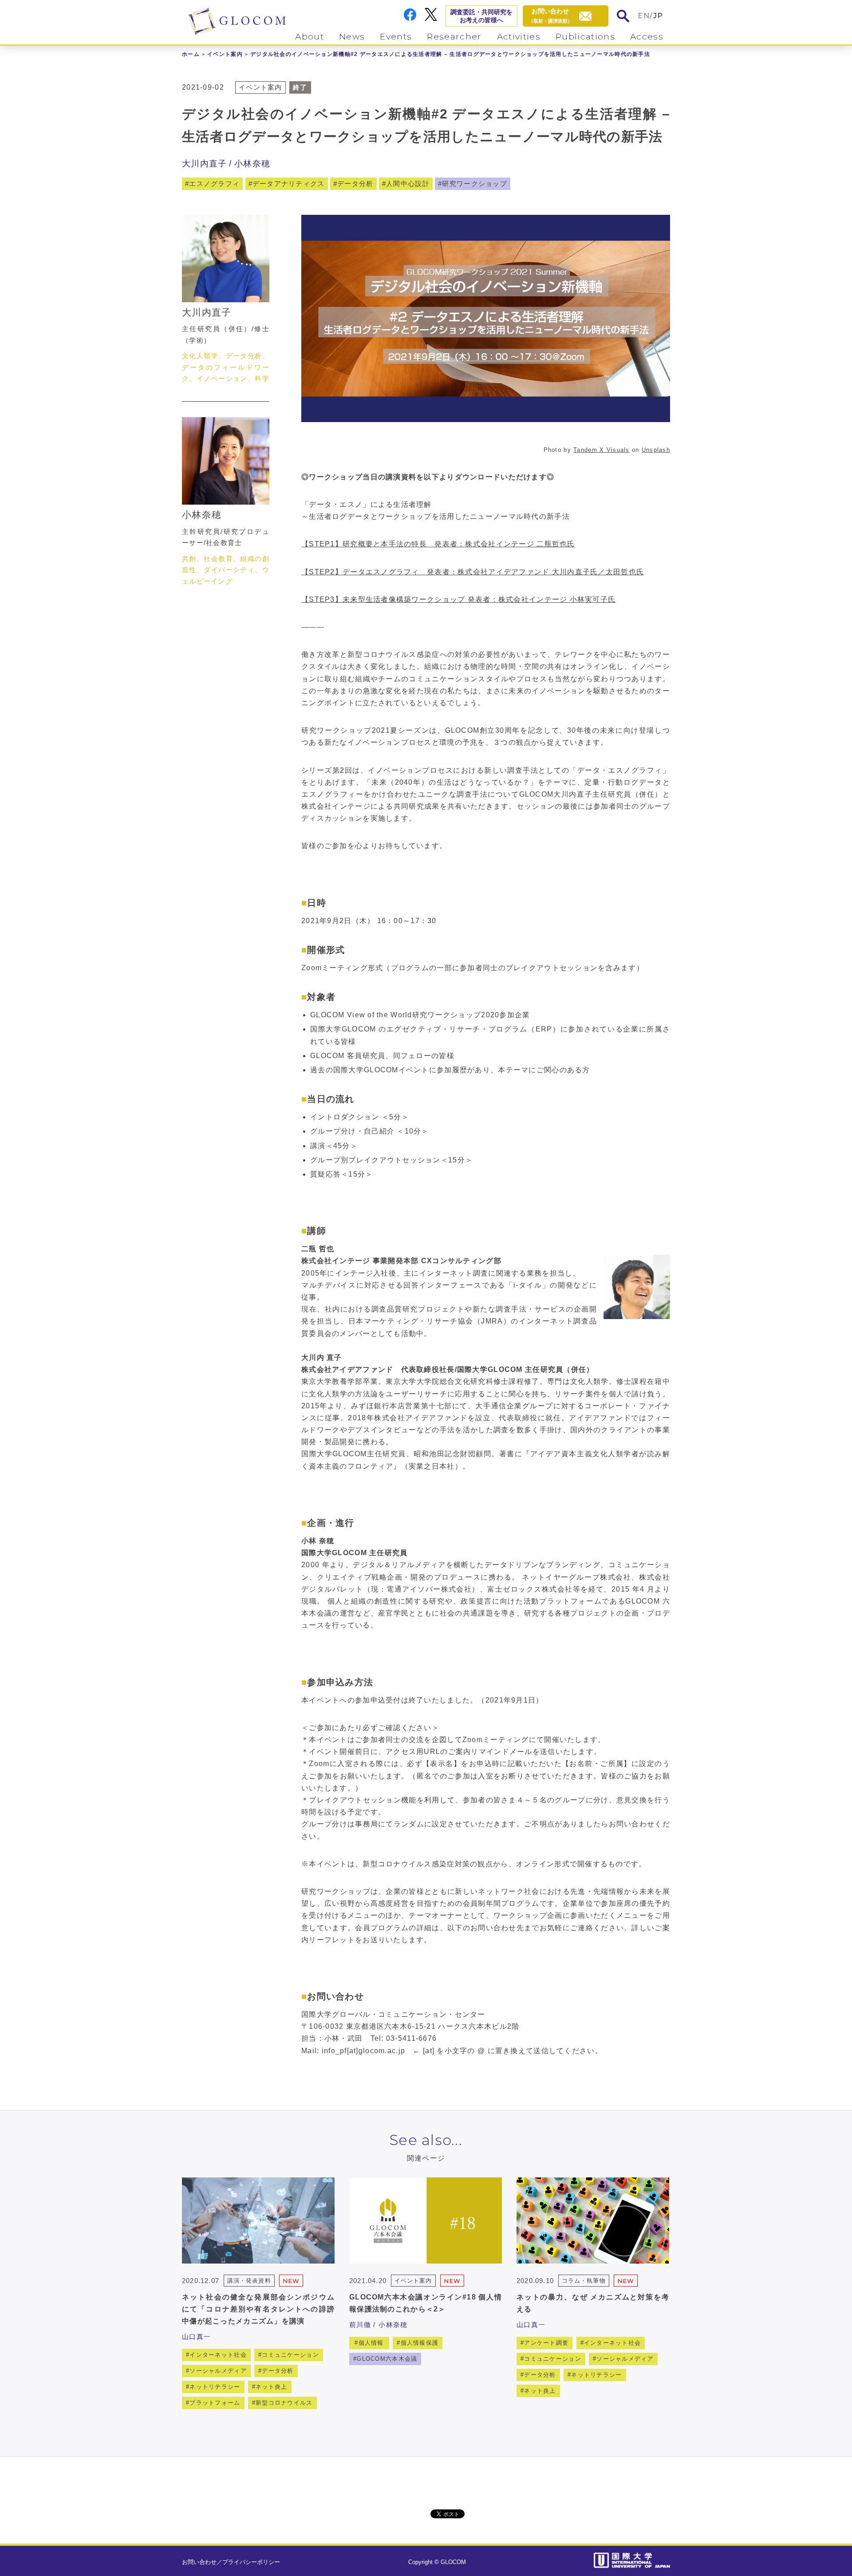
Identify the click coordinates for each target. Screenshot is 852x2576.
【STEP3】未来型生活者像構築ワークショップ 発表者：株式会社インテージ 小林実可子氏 (458, 599)
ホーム (191, 54)
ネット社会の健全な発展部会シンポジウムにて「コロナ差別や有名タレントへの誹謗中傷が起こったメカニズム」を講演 (258, 2309)
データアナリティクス (289, 184)
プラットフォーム (215, 2403)
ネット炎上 (271, 2387)
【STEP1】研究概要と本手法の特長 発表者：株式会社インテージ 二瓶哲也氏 (438, 544)
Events (396, 37)
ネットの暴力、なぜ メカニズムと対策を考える (593, 2303)
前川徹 (360, 2325)
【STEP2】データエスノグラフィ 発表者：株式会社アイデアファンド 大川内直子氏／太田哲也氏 (473, 572)
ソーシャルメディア (218, 2371)
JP (658, 16)
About (310, 37)
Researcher (454, 37)
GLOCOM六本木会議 (387, 2359)
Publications (585, 37)
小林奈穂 (252, 164)
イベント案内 (225, 54)
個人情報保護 (420, 2343)
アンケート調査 (546, 2343)
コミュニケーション (290, 2355)
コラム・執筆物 (584, 2281)
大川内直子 (204, 164)
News (352, 37)
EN (644, 16)
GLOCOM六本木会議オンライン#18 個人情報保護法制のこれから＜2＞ (426, 2303)
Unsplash (656, 450)
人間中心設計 (408, 184)
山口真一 (196, 2337)
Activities (519, 37)
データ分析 (355, 184)
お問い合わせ (199, 2562)
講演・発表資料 (249, 2281)
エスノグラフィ (214, 184)
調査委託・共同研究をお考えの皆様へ (481, 16)
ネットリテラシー (215, 2387)
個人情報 (371, 2343)
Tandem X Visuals (601, 450)
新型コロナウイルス (284, 2403)
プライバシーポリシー (251, 2562)
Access (647, 37)
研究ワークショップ (475, 184)
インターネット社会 (218, 2355)
